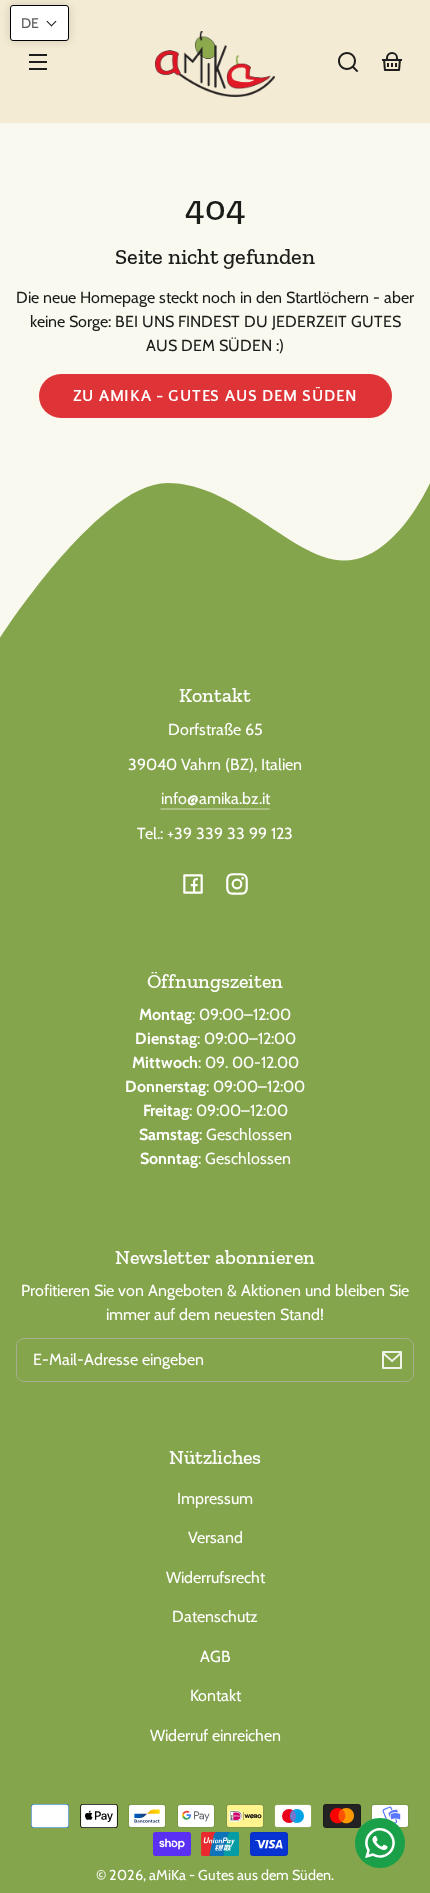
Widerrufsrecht (215, 1577)
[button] (348, 62)
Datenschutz (215, 1616)
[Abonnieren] (392, 1360)
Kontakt (215, 1695)
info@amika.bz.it (215, 798)
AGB (215, 1656)
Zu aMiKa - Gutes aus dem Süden (215, 396)
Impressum (215, 1498)
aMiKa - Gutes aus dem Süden (240, 1875)
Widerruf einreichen (215, 1735)
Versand (215, 1537)
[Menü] (38, 62)
